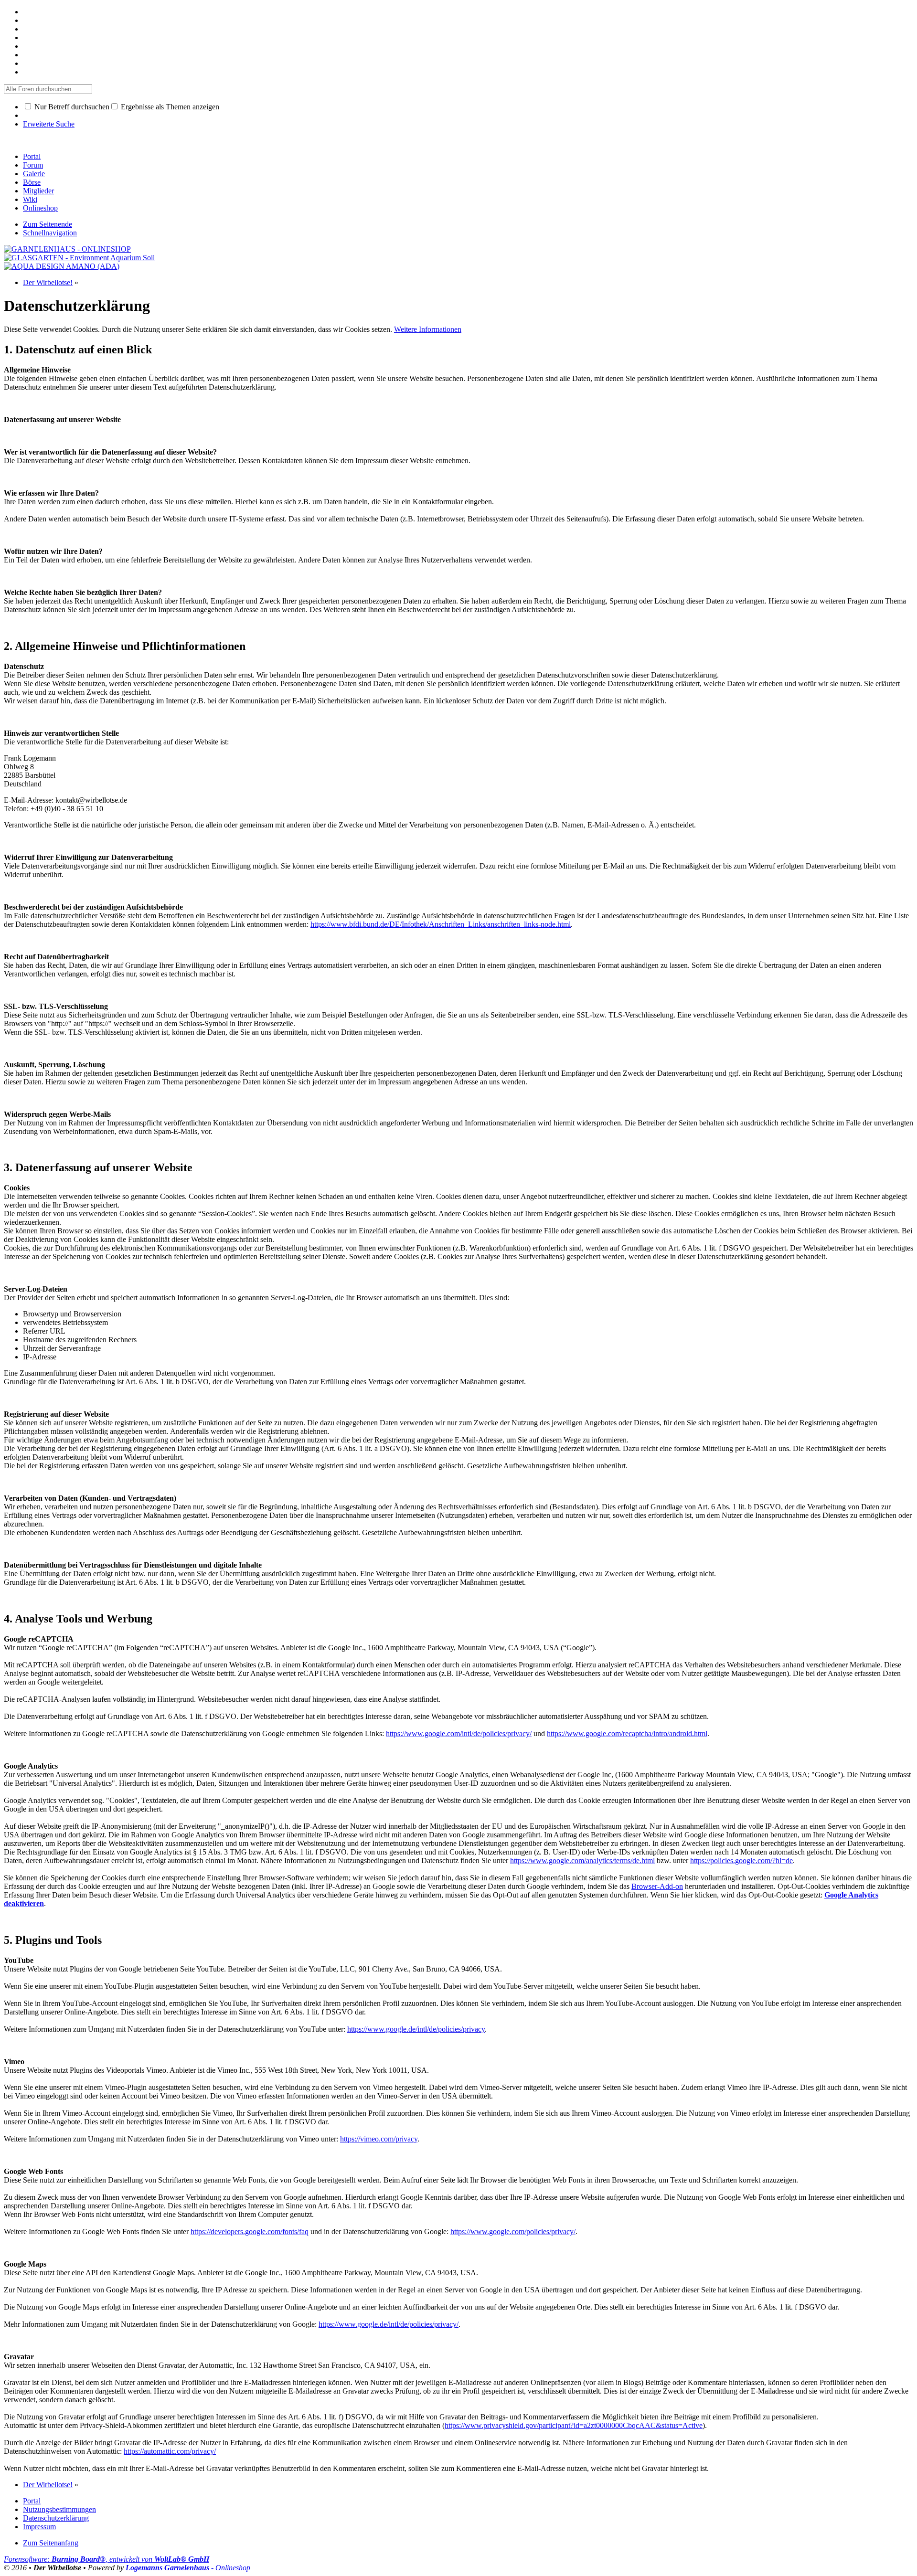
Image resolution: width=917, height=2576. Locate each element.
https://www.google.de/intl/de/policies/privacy (416, 2029)
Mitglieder (38, 191)
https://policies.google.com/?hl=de (741, 1860)
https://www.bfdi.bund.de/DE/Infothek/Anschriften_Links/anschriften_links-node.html (441, 924)
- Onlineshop (188, 2568)
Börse (32, 182)
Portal (32, 156)
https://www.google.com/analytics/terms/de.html (582, 1860)
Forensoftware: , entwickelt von (107, 2559)
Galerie (34, 174)
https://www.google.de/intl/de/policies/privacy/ (389, 2324)
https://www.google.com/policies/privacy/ (513, 2231)
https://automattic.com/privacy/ (170, 2451)
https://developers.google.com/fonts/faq (250, 2231)
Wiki (30, 199)
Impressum (39, 2527)
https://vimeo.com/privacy (379, 2139)
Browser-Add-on (657, 1886)
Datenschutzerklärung (56, 2518)
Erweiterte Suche (49, 124)
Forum (33, 165)
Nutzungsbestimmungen (59, 2509)
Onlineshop (40, 208)
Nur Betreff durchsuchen (71, 107)
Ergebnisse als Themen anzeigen (169, 107)
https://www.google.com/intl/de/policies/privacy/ (459, 1733)
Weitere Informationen (428, 329)
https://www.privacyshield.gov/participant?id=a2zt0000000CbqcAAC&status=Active (574, 2425)
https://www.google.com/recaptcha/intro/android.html (627, 1733)
